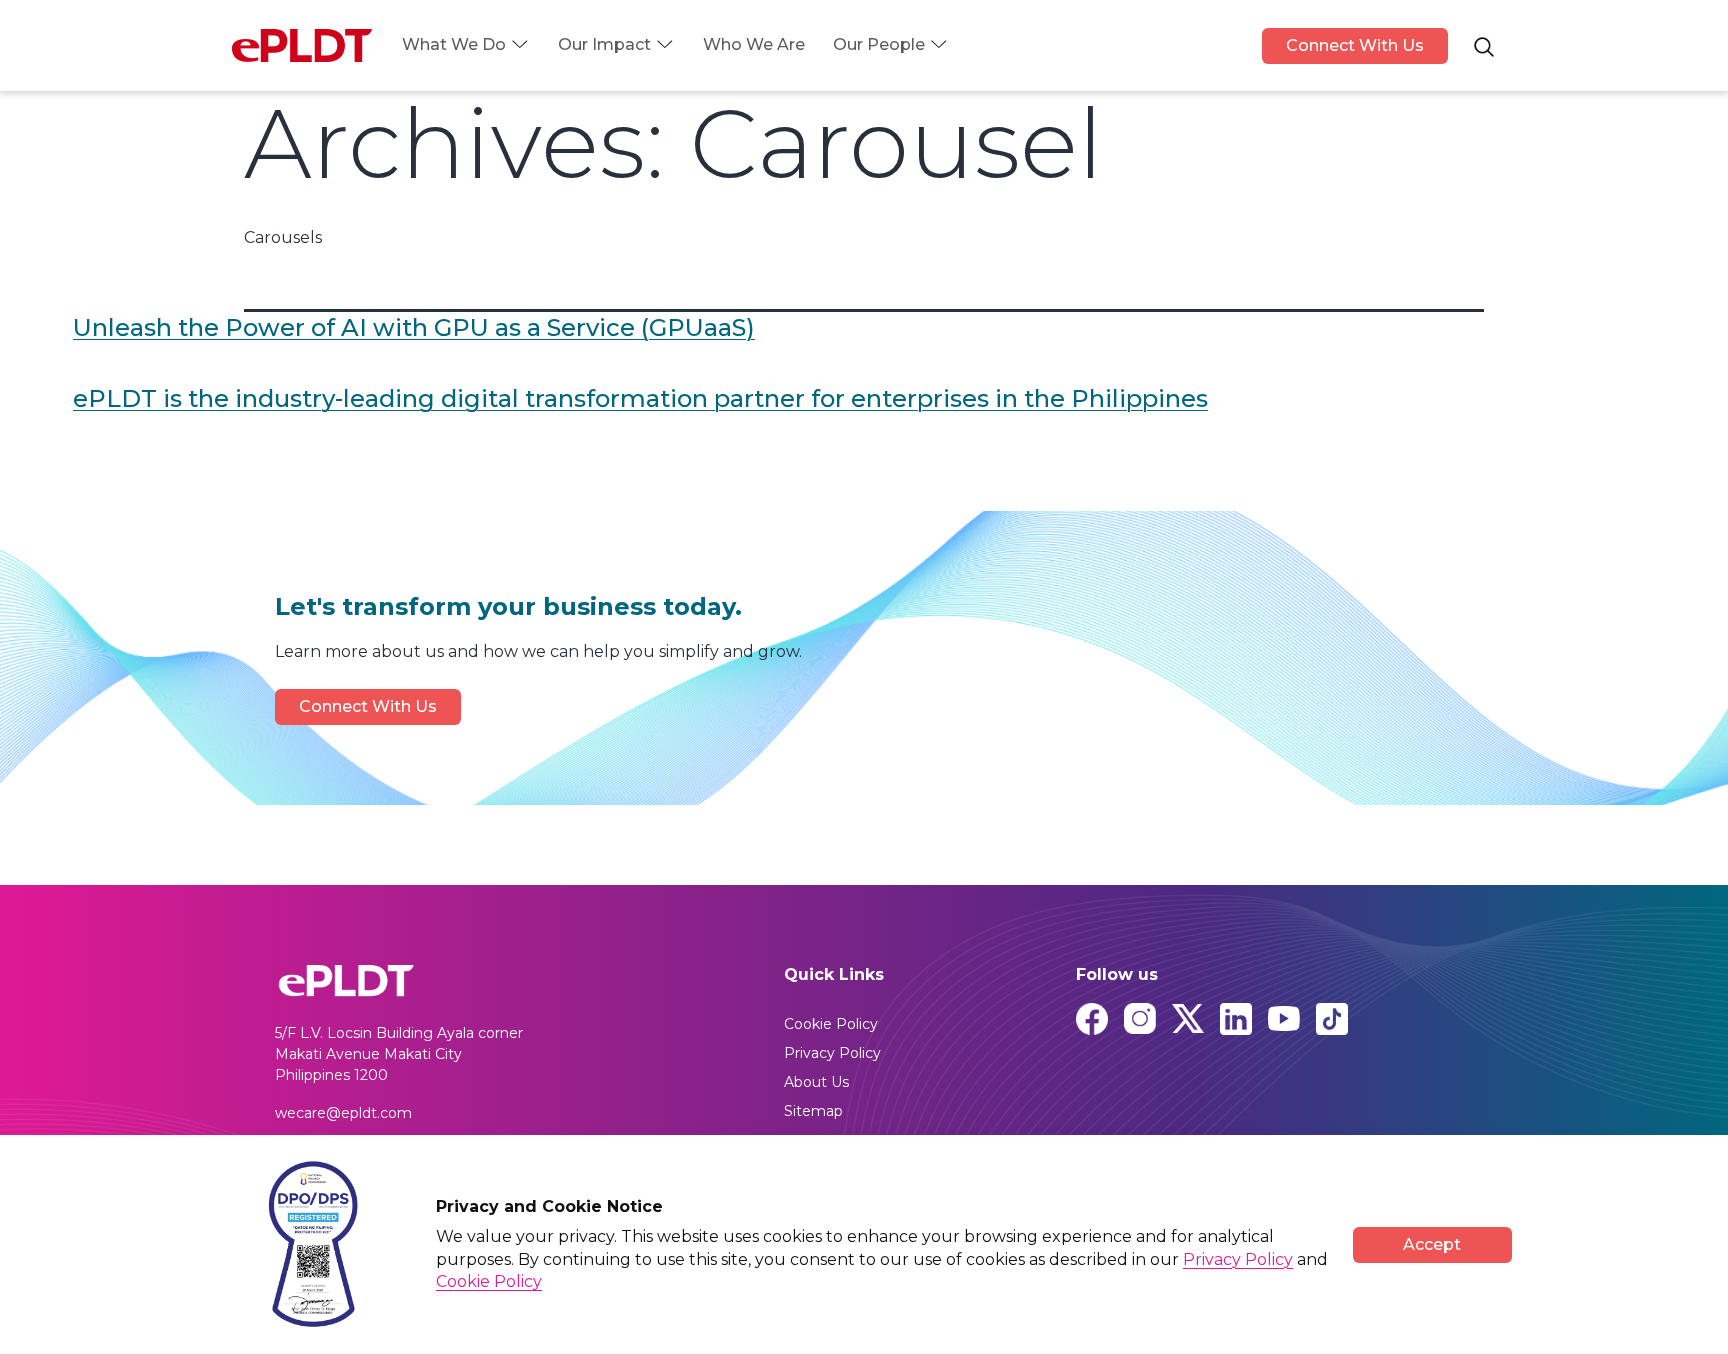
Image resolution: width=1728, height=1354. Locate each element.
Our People (879, 44)
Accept (1432, 1244)
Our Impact (604, 44)
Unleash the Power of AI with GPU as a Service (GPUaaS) (414, 327)
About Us (816, 1082)
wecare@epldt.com (343, 1113)
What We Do (454, 44)
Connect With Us (1355, 45)
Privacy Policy (832, 1053)
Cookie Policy (831, 1024)
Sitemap (813, 1111)
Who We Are (754, 44)
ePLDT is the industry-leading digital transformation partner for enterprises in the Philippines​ (640, 398)
